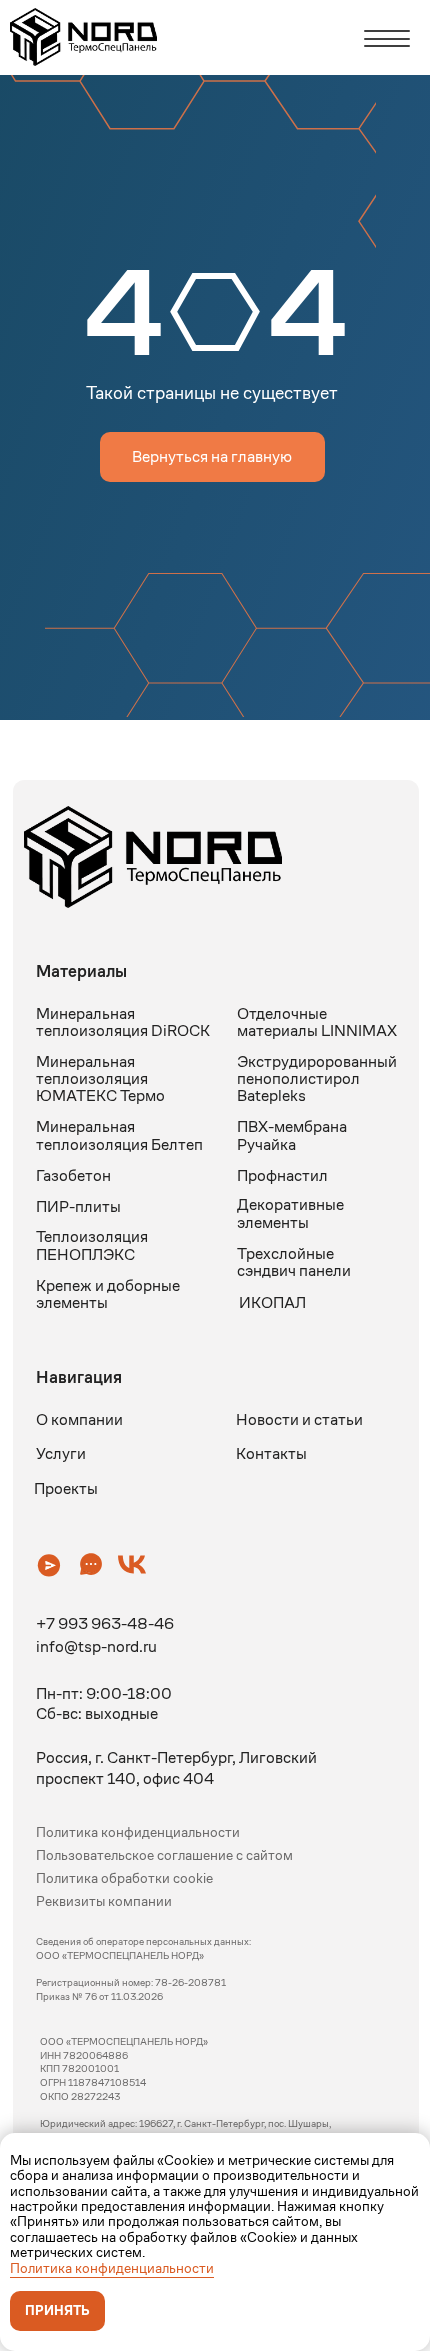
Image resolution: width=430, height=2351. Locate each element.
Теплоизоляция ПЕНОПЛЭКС (92, 1245)
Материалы (81, 971)
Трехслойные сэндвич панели (294, 1262)
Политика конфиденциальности (112, 2268)
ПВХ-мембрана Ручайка (292, 1135)
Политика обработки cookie (124, 1878)
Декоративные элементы (290, 1213)
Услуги (61, 1453)
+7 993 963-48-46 (105, 1623)
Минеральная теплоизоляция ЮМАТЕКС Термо (100, 1078)
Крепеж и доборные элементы (108, 1294)
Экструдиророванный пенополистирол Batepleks (317, 1078)
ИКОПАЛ (272, 1302)
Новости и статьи (299, 1419)
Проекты (66, 1488)
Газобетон (73, 1175)
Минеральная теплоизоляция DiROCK (123, 1022)
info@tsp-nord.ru (96, 1646)
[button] (49, 1565)
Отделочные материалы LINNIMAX (317, 1022)
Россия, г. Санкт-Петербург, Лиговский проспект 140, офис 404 (176, 1768)
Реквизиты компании (104, 1901)
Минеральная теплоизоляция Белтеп (119, 1135)
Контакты (271, 1453)
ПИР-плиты (78, 1206)
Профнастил (282, 1175)
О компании (79, 1419)
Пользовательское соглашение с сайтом (164, 1855)
